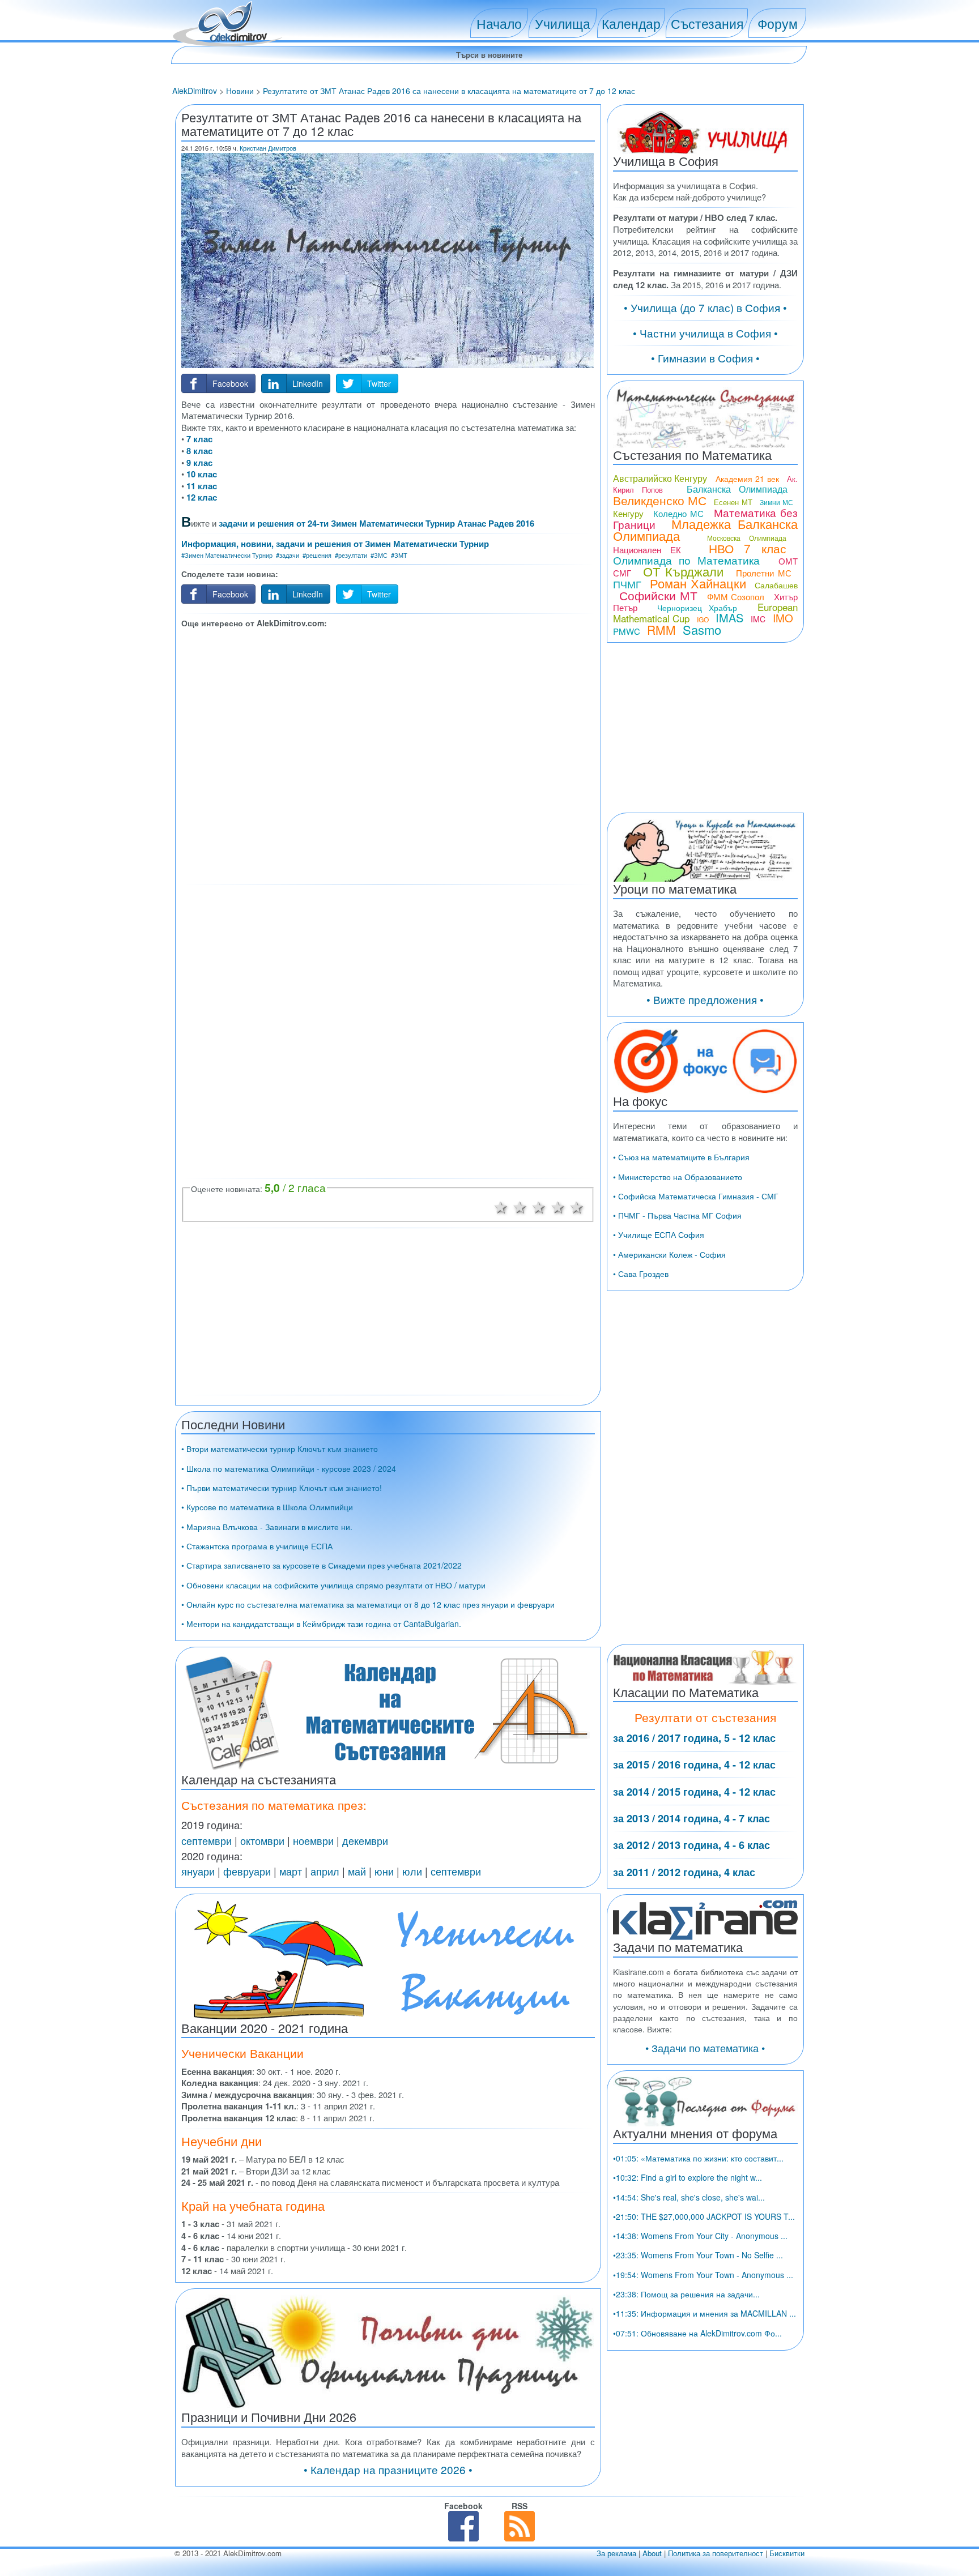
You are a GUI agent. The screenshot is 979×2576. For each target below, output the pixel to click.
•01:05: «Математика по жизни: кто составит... (698, 2158)
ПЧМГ (627, 584)
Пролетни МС (764, 573)
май (357, 1871)
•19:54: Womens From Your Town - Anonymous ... (703, 2275)
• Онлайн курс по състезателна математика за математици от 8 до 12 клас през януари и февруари (368, 1604)
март (291, 1871)
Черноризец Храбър (697, 608)
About (652, 2553)
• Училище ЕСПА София (659, 1234)
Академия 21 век (747, 479)
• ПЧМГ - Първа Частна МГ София (677, 1215)
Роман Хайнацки (698, 583)
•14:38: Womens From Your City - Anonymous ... (700, 2236)
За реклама (616, 2553)
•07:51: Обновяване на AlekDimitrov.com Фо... (697, 2333)
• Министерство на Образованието (678, 1177)
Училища (563, 23)
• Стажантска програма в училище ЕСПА (257, 1546)
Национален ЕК (647, 550)
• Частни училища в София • (705, 333)
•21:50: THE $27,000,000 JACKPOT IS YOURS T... (704, 2216)
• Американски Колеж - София (669, 1254)
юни (384, 1871)
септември (207, 1840)
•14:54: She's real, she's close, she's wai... (689, 2197)
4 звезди (558, 1206)
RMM (661, 630)
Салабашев (776, 585)
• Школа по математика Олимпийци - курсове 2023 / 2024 (289, 1468)
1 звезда (501, 1206)
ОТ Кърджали (683, 571)
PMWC (627, 631)
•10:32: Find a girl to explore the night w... (688, 2177)
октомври (262, 1840)
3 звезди (539, 1206)
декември (365, 1840)
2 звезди (520, 1206)
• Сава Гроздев (641, 1274)
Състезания (707, 23)
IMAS (729, 618)
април (325, 1871)
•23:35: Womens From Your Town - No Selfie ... (698, 2255)
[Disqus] (388, 1031)
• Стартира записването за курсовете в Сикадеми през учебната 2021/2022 (322, 1565)
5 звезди (577, 1206)
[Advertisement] (388, 755)
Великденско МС (660, 500)
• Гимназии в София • (705, 358)
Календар (631, 23)
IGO (703, 619)
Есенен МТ (733, 502)
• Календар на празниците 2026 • (388, 2469)
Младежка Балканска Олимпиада (705, 529)
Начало (499, 23)
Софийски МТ (659, 595)
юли (412, 1871)
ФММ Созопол (736, 597)
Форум (778, 23)
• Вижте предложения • (705, 999)
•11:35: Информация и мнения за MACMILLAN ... (705, 2313)
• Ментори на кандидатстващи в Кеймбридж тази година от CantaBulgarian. (321, 1624)
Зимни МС (776, 502)
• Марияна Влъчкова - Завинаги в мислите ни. (267, 1527)
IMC (758, 619)
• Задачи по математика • (705, 2048)
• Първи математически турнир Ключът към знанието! (282, 1488)
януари (198, 1871)
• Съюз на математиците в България (681, 1157)
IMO (783, 618)
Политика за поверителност (716, 2553)
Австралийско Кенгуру (660, 478)
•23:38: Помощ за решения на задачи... (686, 2294)
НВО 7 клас (748, 548)
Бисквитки (787, 2553)
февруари (247, 1871)
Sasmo (702, 629)
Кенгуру (628, 513)
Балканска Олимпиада (737, 489)
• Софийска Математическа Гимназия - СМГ (696, 1196)
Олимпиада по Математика (686, 560)
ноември (313, 1840)
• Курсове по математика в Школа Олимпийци (267, 1507)
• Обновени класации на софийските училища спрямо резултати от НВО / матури (333, 1585)
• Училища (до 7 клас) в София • (705, 307)
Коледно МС (678, 513)
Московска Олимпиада (747, 538)
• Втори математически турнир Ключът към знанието (280, 1449)
